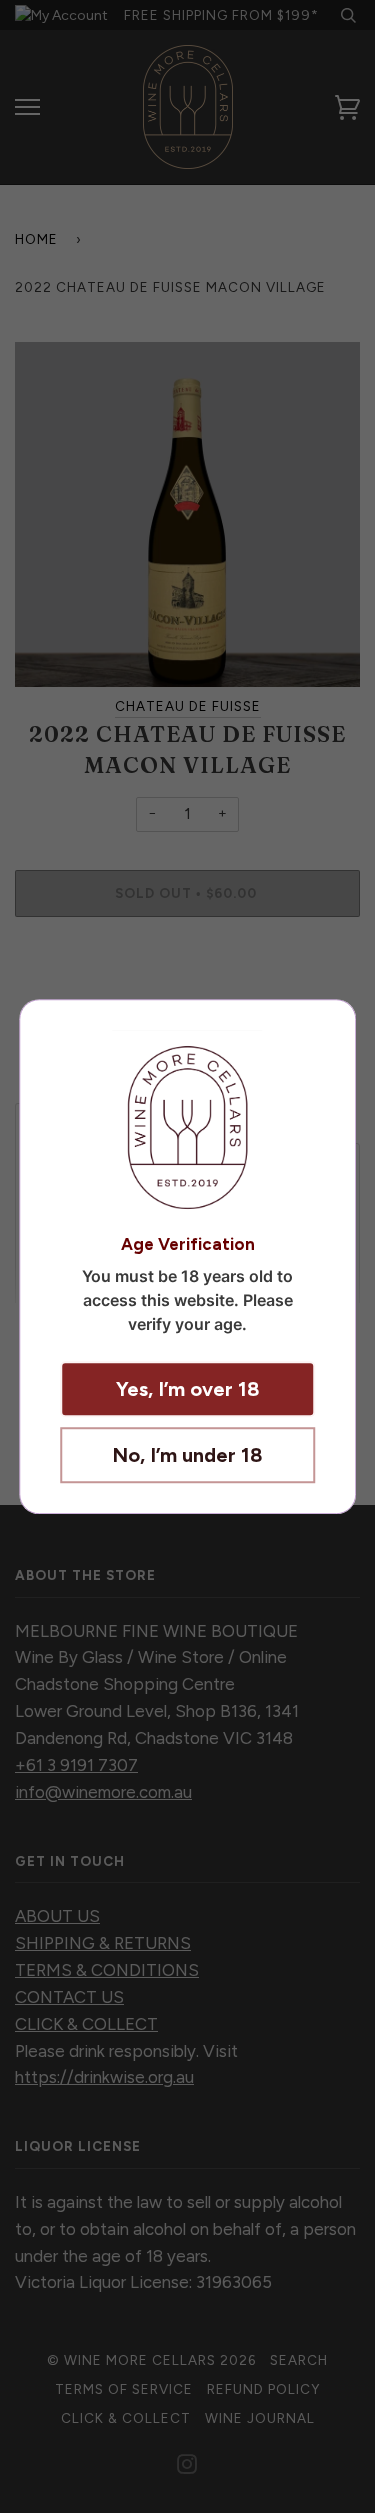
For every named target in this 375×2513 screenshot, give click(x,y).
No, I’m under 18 (187, 1455)
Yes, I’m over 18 (188, 1389)
